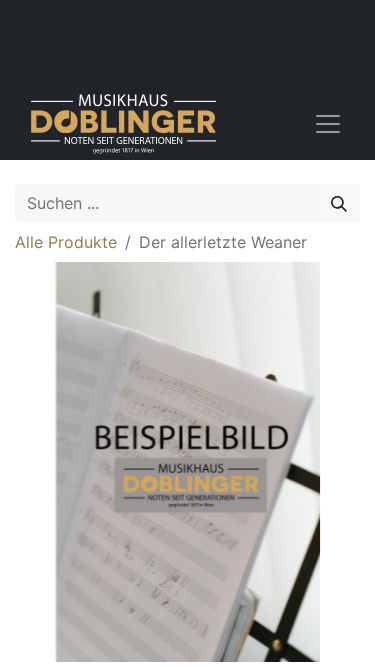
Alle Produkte (66, 242)
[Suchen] (339, 203)
